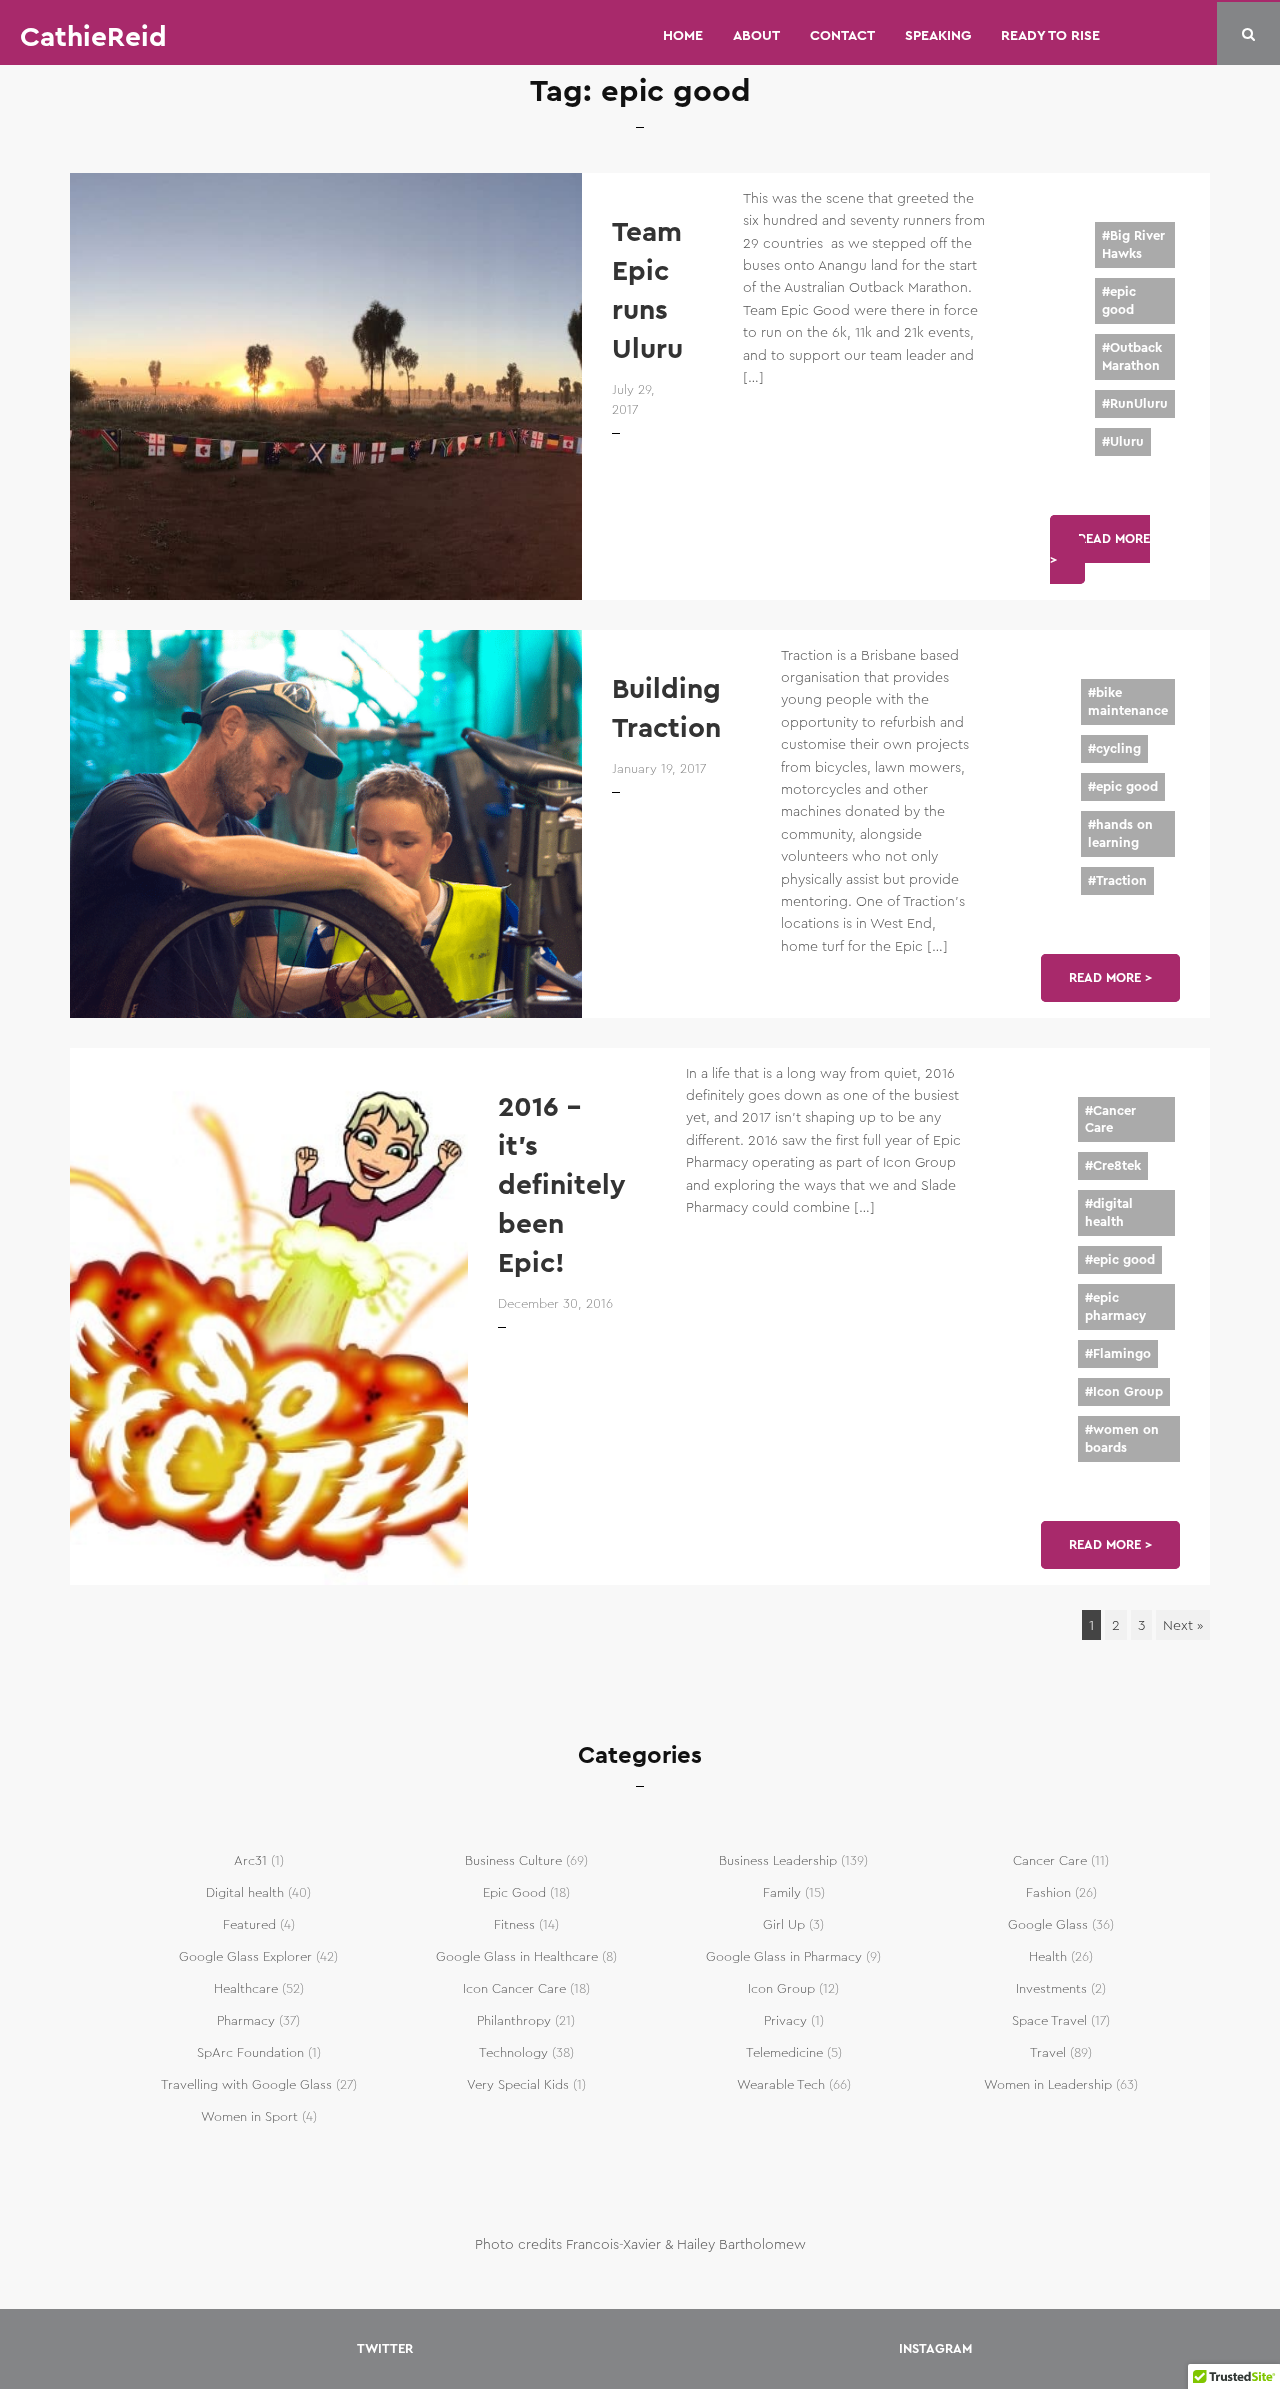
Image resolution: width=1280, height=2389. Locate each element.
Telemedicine (784, 2053)
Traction (1121, 881)
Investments (1051, 1989)
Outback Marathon (1132, 357)
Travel (1048, 2053)
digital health (1109, 1213)
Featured (249, 1925)
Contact (842, 35)
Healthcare (246, 1989)
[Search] (1248, 35)
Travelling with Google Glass (246, 2085)
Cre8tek (1117, 1166)
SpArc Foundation (250, 2053)
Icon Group (1128, 1392)
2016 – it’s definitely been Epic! (562, 1185)
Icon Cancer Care (514, 1989)
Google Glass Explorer (245, 1957)
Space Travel (1049, 2021)
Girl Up (784, 1925)
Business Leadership (778, 1861)
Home (683, 35)
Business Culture (513, 1861)
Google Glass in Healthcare (517, 1957)
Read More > (1100, 549)
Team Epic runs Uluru (647, 291)
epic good (1119, 301)
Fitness (514, 1925)
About (756, 35)
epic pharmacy (1115, 1307)
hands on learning (1120, 834)
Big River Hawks (1133, 245)
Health (1048, 1957)
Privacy (785, 2021)
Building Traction (666, 708)
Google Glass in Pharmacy (784, 1957)
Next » (1183, 1625)
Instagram (935, 2349)
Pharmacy (246, 2021)
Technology (513, 2053)
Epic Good (514, 1893)
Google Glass (1048, 1925)
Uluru (1127, 442)
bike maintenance (1128, 702)
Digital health (245, 1893)
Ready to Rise (1050, 35)
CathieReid (93, 37)
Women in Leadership (1048, 2085)
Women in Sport (249, 2117)
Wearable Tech (781, 2085)
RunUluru (1139, 404)
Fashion (1048, 1893)
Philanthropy (514, 2021)
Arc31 (250, 1861)
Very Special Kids (518, 2085)
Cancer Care (1110, 1120)
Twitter (385, 2349)
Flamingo (1122, 1354)
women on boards (1122, 1439)
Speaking (938, 35)
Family (782, 1893)
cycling (1118, 749)
